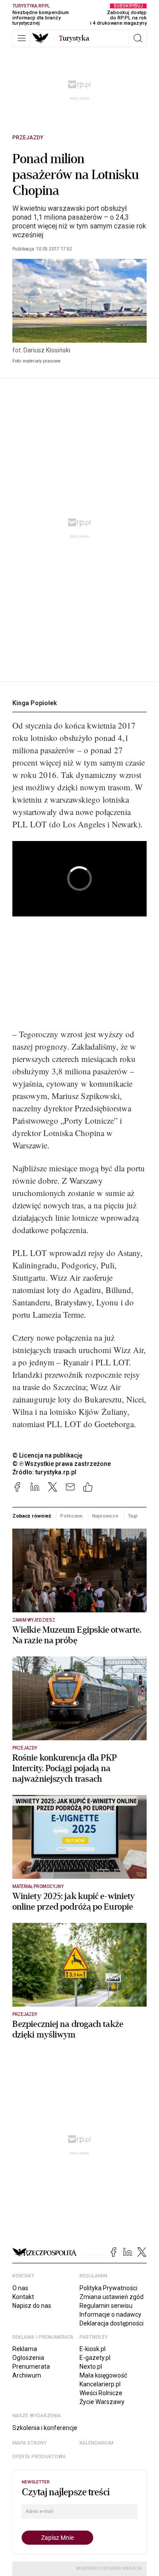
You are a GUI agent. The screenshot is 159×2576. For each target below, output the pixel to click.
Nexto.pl (91, 2367)
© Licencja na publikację (48, 1455)
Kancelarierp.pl (100, 2384)
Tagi (132, 1516)
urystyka (74, 38)
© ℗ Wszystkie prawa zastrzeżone (62, 1464)
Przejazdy (28, 138)
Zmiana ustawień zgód (112, 2297)
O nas (20, 2288)
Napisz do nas (32, 2306)
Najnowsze (105, 1516)
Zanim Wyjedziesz (34, 1620)
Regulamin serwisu (106, 2306)
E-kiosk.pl (93, 2349)
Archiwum (27, 2375)
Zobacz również (32, 1516)
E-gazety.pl (95, 2358)
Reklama (25, 2349)
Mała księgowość (103, 2375)
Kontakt (23, 2297)
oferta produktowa (39, 2457)
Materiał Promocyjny (38, 1886)
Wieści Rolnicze (101, 2393)
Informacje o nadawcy (110, 2314)
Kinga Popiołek (35, 703)
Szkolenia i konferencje (45, 2428)
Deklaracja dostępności (112, 2323)
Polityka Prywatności (108, 2288)
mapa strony (30, 2443)
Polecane (71, 1516)
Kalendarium (97, 2443)
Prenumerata (31, 2367)
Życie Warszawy (102, 2402)
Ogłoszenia (28, 2358)
